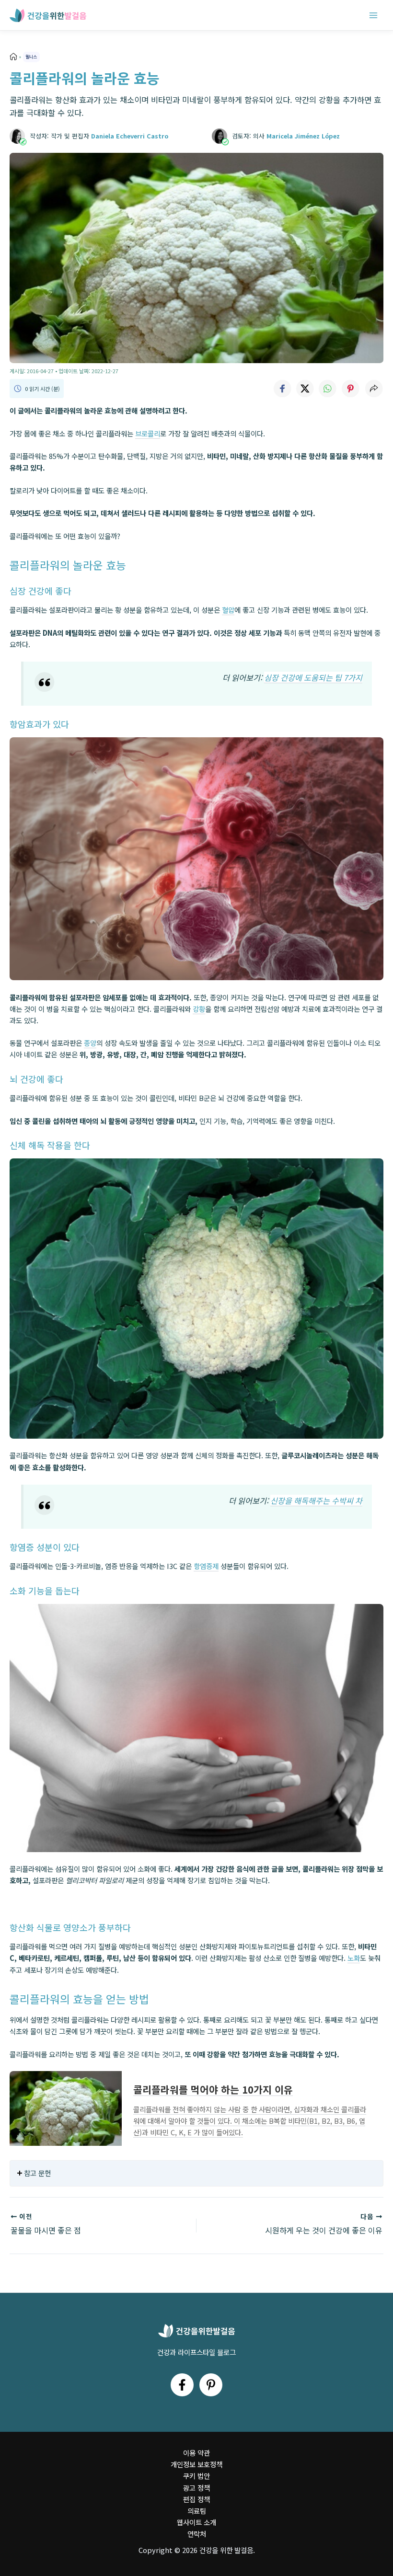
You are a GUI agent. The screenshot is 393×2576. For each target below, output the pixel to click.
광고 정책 (196, 2488)
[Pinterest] (211, 2385)
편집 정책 (196, 2499)
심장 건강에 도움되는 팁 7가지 (313, 677)
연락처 (197, 2534)
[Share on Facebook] (282, 389)
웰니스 (31, 57)
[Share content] (374, 389)
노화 (354, 1958)
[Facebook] (182, 2385)
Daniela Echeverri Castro (130, 136)
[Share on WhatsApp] (328, 389)
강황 (199, 1009)
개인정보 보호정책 (196, 2464)
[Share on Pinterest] (351, 389)
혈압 (228, 610)
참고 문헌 (37, 2173)
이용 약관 (196, 2453)
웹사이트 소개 (196, 2522)
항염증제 (206, 1566)
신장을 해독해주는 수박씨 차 (316, 1500)
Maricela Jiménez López (303, 136)
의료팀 (197, 2511)
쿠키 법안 (196, 2476)
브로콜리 (148, 433)
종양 (90, 1043)
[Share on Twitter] (305, 389)
